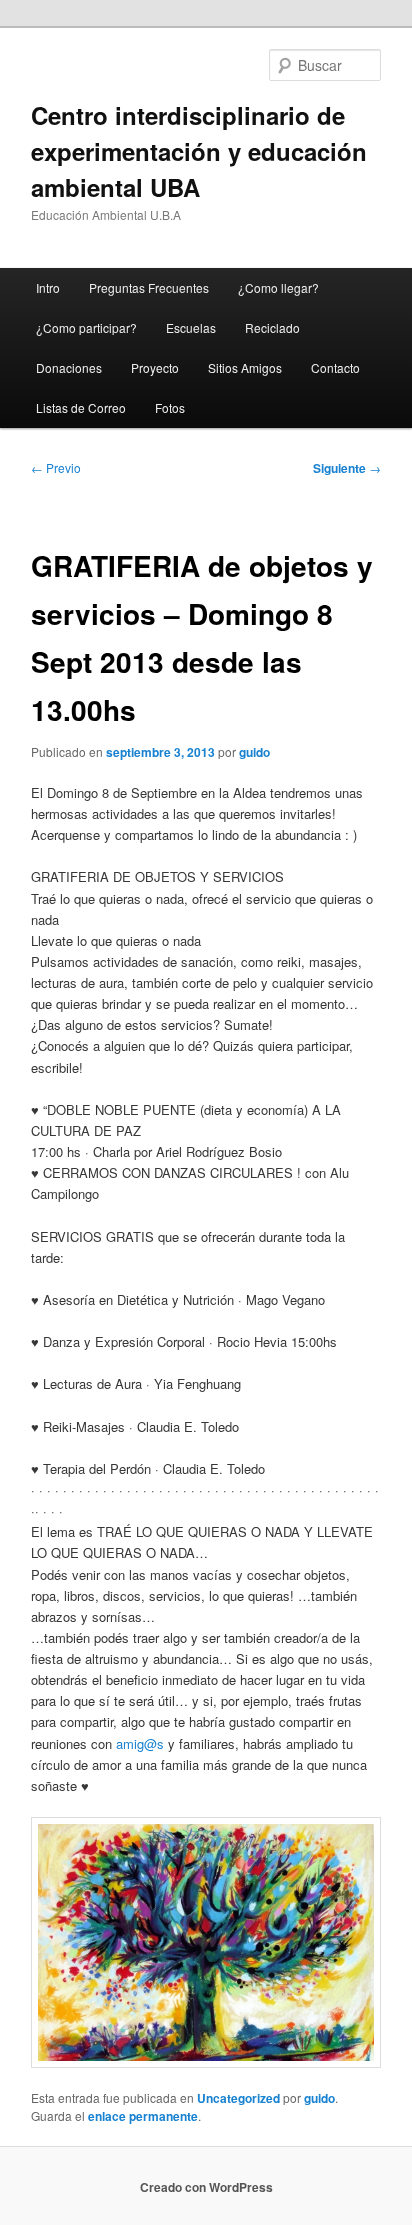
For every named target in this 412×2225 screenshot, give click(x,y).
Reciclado (272, 327)
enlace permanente (143, 2116)
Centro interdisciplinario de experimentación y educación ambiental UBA (199, 151)
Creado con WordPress (206, 2187)
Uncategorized (238, 2098)
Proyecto (155, 367)
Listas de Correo (81, 407)
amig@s (140, 1743)
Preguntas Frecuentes (149, 287)
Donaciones (69, 367)
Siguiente (347, 468)
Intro (48, 287)
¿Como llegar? (278, 287)
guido (254, 752)
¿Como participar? (86, 327)
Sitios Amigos (245, 367)
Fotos (170, 407)
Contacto (335, 367)
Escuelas (191, 327)
